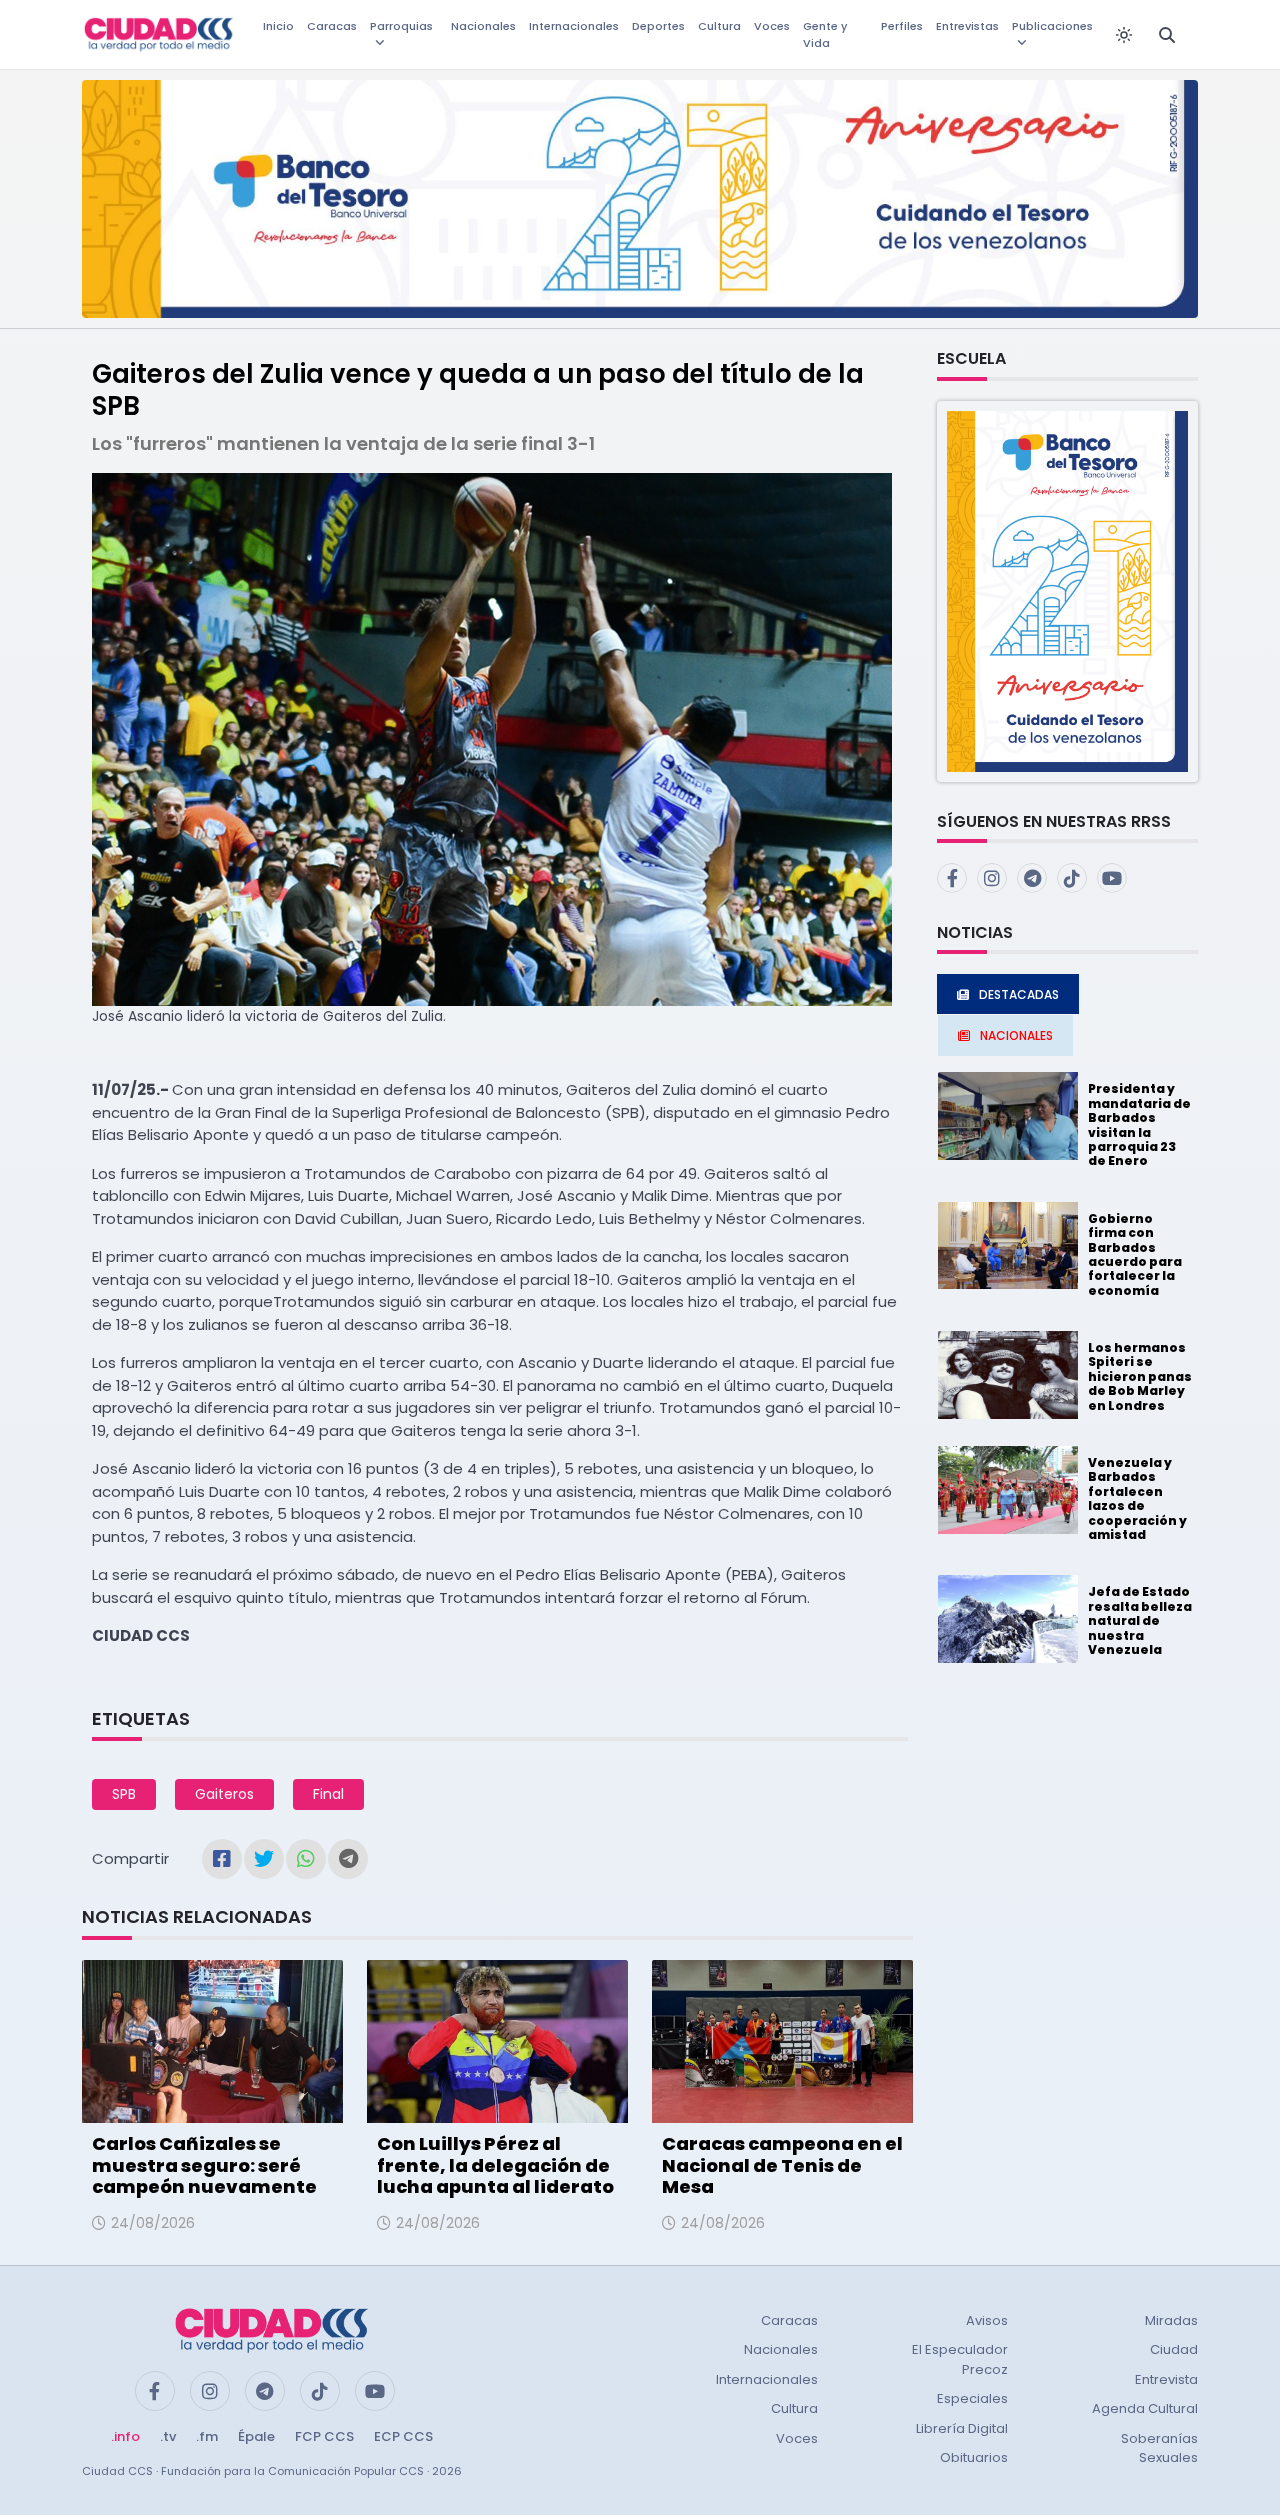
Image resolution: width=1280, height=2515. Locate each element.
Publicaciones (1052, 26)
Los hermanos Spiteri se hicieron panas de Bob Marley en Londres (1140, 1376)
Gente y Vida (825, 34)
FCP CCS (324, 2436)
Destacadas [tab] (1019, 994)
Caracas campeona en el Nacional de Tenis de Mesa (782, 2165)
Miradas (1171, 2320)
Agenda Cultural (1145, 2408)
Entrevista (1166, 2379)
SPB (124, 1794)
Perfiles (902, 26)
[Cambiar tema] (1124, 35)
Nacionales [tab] (1016, 1035)
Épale (256, 2436)
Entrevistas (967, 26)
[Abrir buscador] (1167, 35)
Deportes (658, 26)
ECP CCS (403, 2436)
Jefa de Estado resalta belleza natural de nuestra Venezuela (1140, 1620)
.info (125, 2436)
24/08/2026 (153, 2223)
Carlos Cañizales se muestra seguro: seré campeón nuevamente (204, 2165)
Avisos (987, 2320)
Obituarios (974, 2457)
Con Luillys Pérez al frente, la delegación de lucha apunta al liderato (495, 2165)
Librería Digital (962, 2428)
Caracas (332, 26)
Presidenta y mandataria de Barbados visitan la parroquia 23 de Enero (1139, 1124)
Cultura (719, 26)
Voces (772, 26)
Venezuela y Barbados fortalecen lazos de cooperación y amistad (1137, 1498)
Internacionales (574, 26)
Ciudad (1174, 2349)
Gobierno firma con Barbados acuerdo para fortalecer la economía (1135, 1254)
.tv (168, 2436)
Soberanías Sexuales (1159, 2448)
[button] (1067, 590)
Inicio (278, 26)
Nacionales (483, 26)
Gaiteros (224, 1794)
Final (328, 1794)
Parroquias (401, 26)
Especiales (972, 2398)
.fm (207, 2436)
